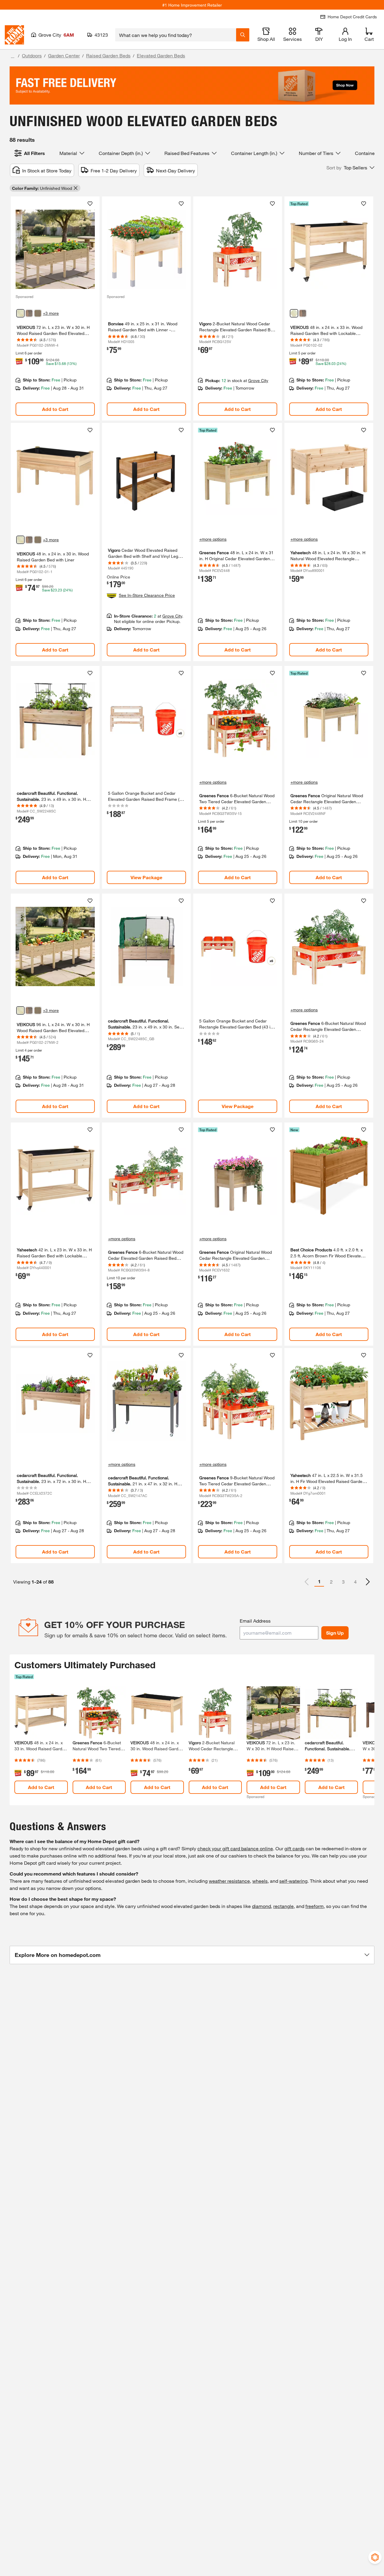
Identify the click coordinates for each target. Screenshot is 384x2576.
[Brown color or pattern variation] (38, 313)
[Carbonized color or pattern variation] (29, 313)
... (13, 56)
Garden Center (64, 55)
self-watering (293, 1881)
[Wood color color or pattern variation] (294, 313)
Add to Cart (55, 409)
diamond (261, 1906)
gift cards (294, 1848)
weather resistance (229, 1881)
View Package (146, 877)
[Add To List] (90, 204)
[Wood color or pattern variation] (20, 313)
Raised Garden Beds (108, 55)
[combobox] (176, 35)
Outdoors (32, 55)
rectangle (283, 1906)
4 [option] (355, 1582)
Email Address (255, 1621)
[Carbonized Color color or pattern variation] (303, 313)
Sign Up (335, 1633)
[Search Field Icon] (243, 35)
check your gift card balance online (235, 1848)
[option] (368, 1582)
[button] (350, 168)
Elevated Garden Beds (161, 55)
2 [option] (331, 1582)
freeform (315, 1906)
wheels (260, 1881)
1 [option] (319, 1581)
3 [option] (343, 1582)
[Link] (55, 308)
